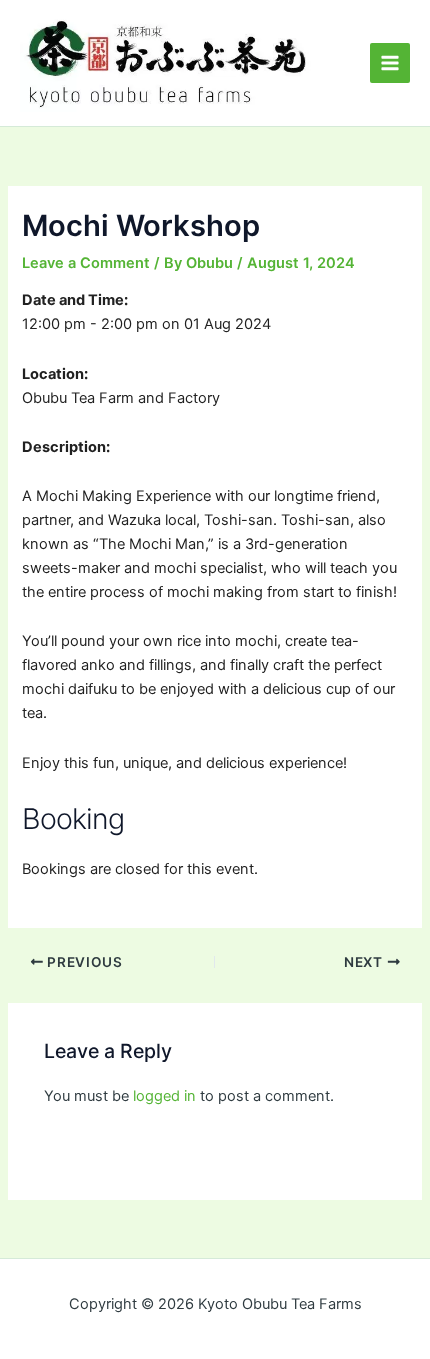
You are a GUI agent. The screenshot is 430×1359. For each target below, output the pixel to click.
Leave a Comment (86, 263)
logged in (164, 1096)
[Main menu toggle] (390, 63)
